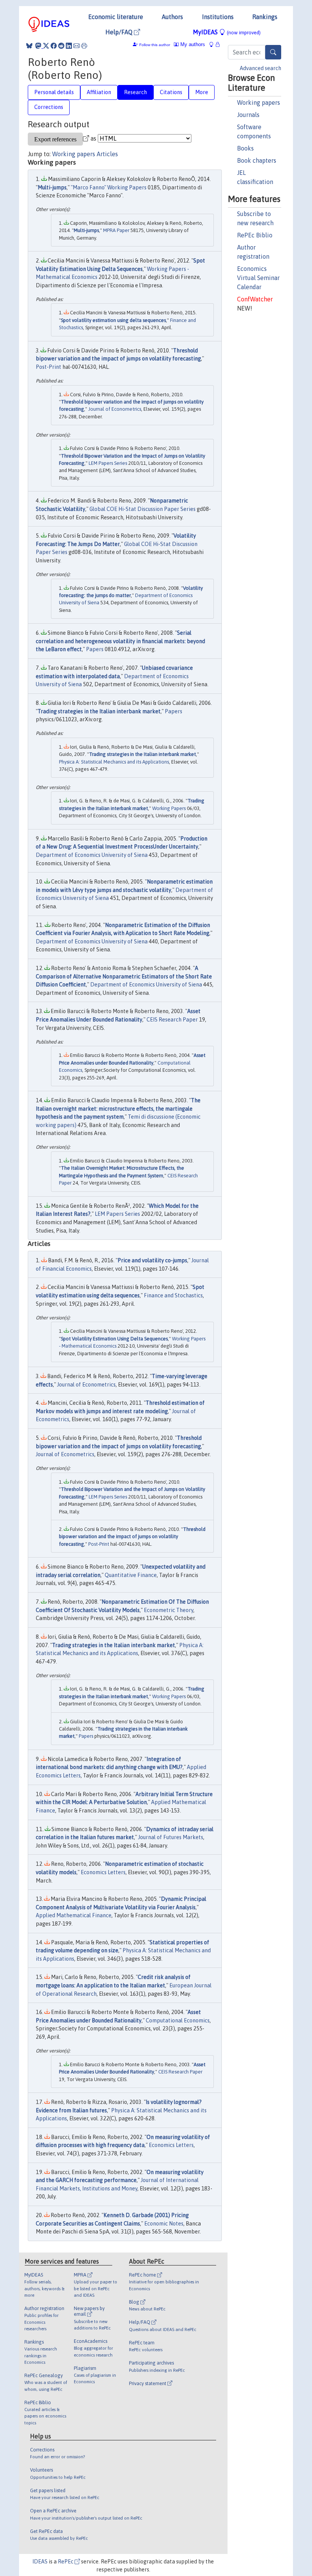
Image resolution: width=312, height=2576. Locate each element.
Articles (107, 154)
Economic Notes (164, 2224)
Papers (95, 649)
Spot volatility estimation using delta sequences (113, 320)
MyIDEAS (227, 32)
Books (245, 148)
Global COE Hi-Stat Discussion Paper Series (142, 509)
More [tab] (202, 92)
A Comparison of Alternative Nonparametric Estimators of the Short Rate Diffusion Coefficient (124, 976)
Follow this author (155, 45)
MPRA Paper (116, 230)
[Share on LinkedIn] (69, 46)
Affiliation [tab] (99, 92)
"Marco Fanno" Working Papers (109, 187)
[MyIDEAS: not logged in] (213, 44)
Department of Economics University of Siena (92, 855)
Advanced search (260, 68)
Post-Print (49, 367)
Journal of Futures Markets (171, 1837)
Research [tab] (135, 92)
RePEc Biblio (255, 235)
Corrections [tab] (49, 107)
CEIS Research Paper (172, 1020)
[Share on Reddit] (61, 46)
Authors (172, 17)
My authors (192, 44)
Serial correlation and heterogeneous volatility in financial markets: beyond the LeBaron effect (120, 641)
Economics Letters (103, 1872)
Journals (248, 115)
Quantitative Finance (131, 1575)
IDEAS (40, 2562)
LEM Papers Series (108, 463)
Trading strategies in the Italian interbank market (99, 711)
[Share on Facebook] (54, 46)
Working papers (259, 102)
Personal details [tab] (54, 92)
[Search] (273, 52)
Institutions (218, 17)
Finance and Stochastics (173, 1295)
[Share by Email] (76, 46)
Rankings (265, 17)
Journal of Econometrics (115, 409)
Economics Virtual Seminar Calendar (258, 278)
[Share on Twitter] (46, 46)
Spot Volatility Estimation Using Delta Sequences (114, 1339)
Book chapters (257, 160)
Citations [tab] (171, 92)
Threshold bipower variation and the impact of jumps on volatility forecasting (132, 1537)
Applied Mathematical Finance (74, 1915)
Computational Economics (178, 2020)
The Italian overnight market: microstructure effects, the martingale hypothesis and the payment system (118, 1109)
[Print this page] (84, 46)
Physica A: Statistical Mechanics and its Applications (114, 762)
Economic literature (116, 17)
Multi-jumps (52, 187)
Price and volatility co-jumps (152, 1260)
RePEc (66, 2562)
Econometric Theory (169, 1610)
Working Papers (169, 808)
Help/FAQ (120, 32)
